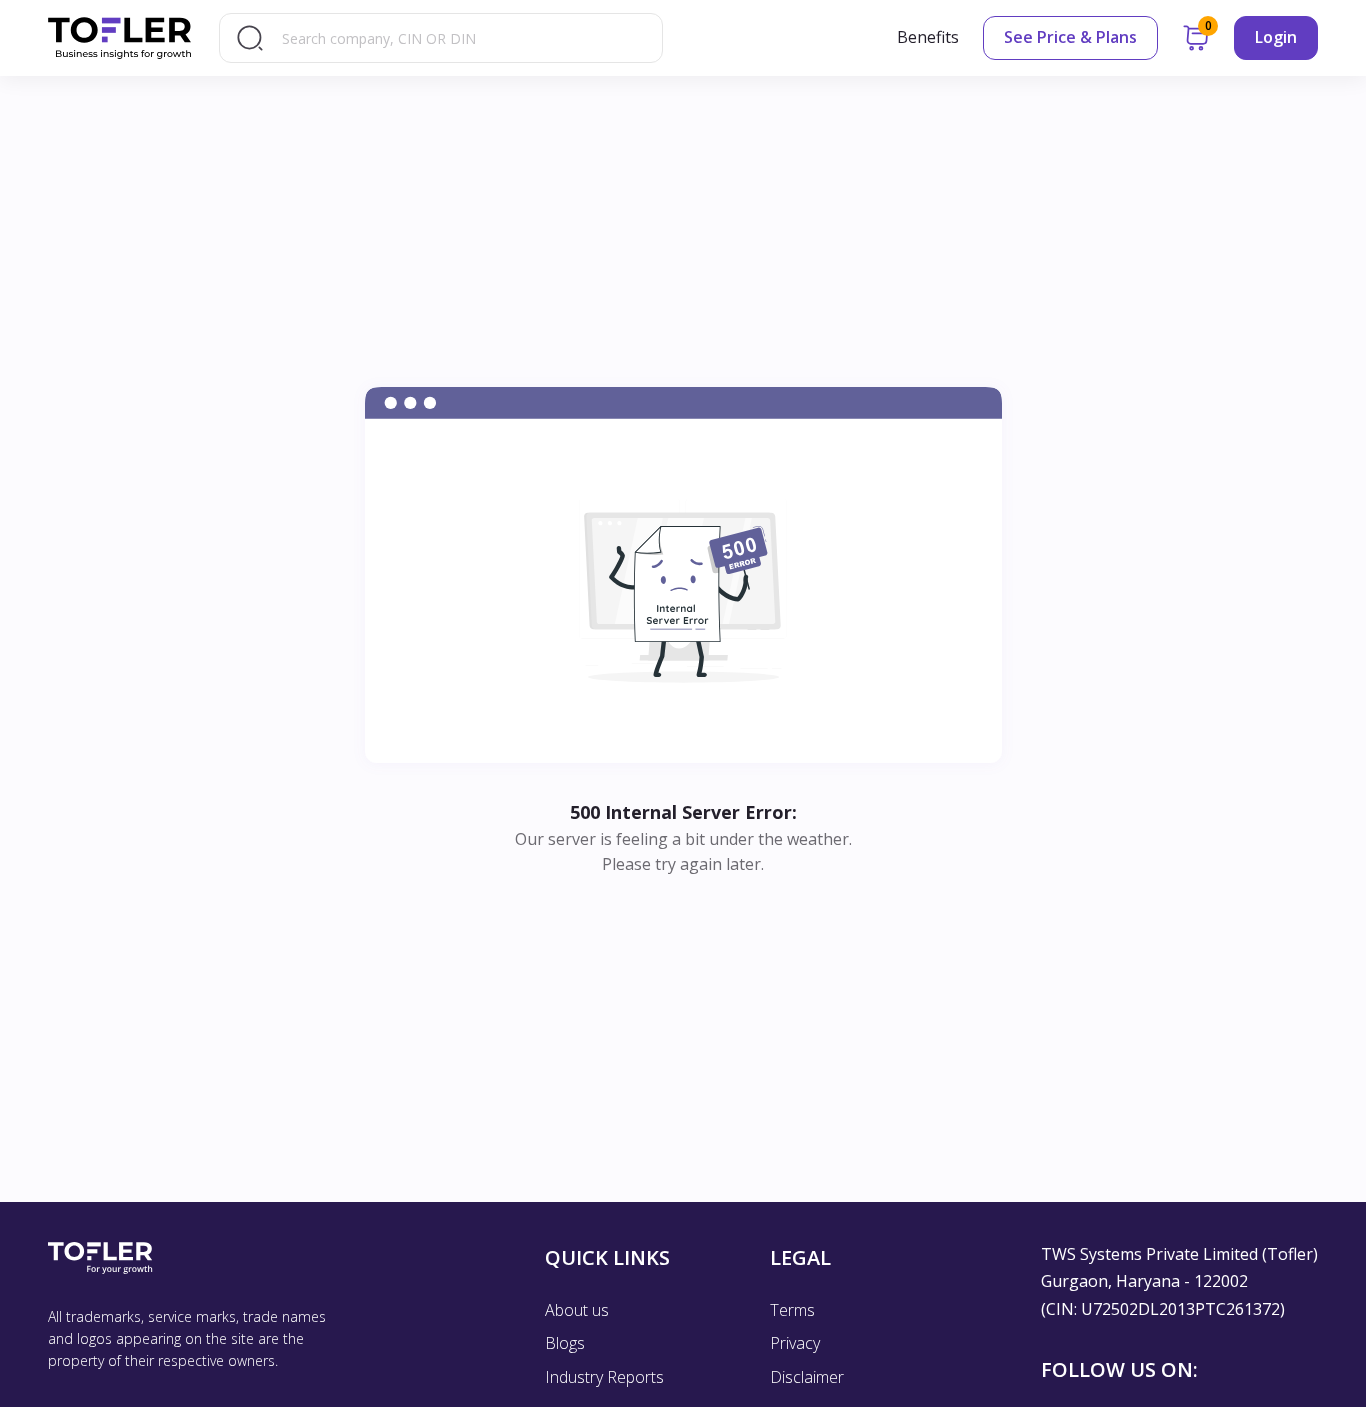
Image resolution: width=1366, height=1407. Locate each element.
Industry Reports (604, 1377)
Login (1276, 37)
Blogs (565, 1343)
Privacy (795, 1343)
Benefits (928, 37)
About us (577, 1310)
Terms (792, 1310)
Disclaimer (807, 1377)
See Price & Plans (1070, 37)
